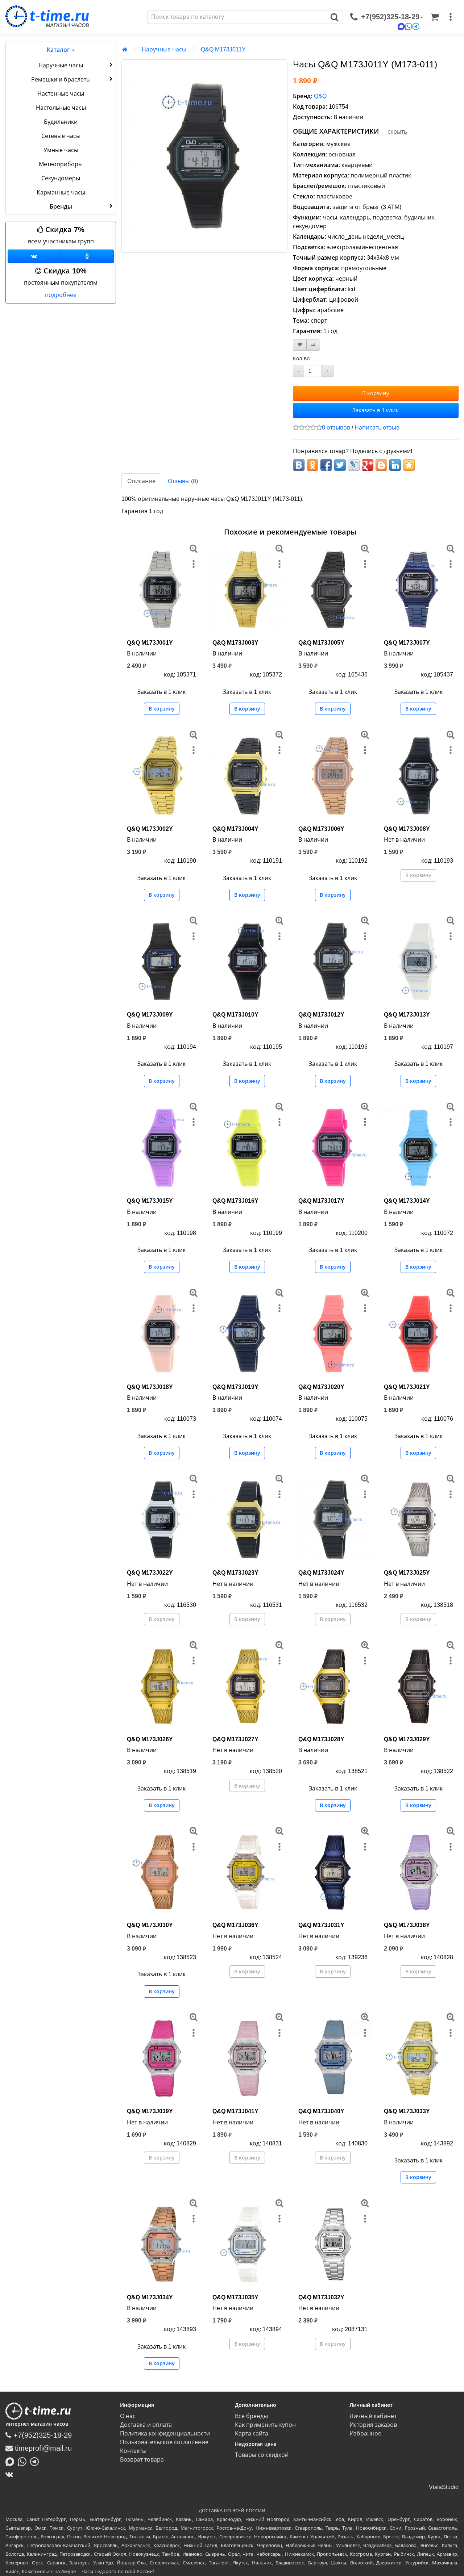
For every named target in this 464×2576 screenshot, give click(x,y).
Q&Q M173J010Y (235, 1015)
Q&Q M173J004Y (235, 829)
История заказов (373, 2425)
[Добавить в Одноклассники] (312, 465)
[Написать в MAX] (12, 2461)
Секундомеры (61, 178)
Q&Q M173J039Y (150, 2111)
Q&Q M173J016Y (235, 1201)
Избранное (365, 2433)
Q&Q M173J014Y (407, 1201)
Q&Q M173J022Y (150, 1573)
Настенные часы (61, 94)
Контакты (133, 2451)
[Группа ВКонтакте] (34, 256)
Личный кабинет (373, 2416)
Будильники (61, 122)
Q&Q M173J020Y (321, 1387)
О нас (128, 2416)
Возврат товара (142, 2460)
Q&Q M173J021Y (407, 1387)
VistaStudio (444, 2487)
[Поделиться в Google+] (368, 465)
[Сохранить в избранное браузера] (409, 465)
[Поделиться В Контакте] (299, 465)
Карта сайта (252, 2433)
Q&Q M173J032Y (321, 2297)
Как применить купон (265, 2425)
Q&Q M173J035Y (235, 2297)
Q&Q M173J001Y (150, 643)
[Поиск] (335, 17)
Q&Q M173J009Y (150, 1015)
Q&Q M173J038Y (407, 1925)
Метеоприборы (61, 164)
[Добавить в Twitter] (340, 465)
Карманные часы (61, 192)
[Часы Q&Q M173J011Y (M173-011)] (204, 156)
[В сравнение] (313, 345)
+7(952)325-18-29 (42, 2435)
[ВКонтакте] (11, 2474)
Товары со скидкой (262, 2455)
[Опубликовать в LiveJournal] (354, 465)
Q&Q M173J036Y (235, 1925)
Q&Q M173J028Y (321, 1739)
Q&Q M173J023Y (235, 1573)
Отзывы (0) (183, 481)
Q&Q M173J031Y (321, 1925)
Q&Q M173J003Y (235, 643)
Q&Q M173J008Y (407, 829)
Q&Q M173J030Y (150, 1925)
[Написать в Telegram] (36, 2461)
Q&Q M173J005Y (321, 643)
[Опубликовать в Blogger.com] (381, 465)
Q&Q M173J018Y (150, 1387)
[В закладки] (300, 345)
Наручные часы (61, 65)
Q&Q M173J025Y (407, 1573)
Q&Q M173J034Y (150, 2297)
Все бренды (251, 2416)
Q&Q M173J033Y (407, 2111)
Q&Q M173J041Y (235, 2111)
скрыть (397, 132)
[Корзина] (435, 17)
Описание (141, 481)
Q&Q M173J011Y (223, 49)
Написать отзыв (377, 428)
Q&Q (320, 96)
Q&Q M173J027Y (235, 1739)
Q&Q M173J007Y (407, 643)
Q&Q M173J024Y (321, 1573)
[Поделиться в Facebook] (326, 465)
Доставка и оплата (146, 2425)
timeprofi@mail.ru (42, 2448)
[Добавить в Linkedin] (395, 465)
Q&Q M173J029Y (407, 1739)
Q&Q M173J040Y (321, 2111)
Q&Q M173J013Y (407, 1015)
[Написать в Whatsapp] (24, 2461)
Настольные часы (61, 108)
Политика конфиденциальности (165, 2433)
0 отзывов (336, 428)
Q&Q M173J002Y (150, 829)
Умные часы (61, 150)
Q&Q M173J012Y (321, 1015)
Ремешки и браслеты (61, 79)
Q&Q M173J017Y (321, 1201)
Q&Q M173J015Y (150, 1201)
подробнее (61, 295)
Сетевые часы (61, 136)
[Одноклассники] (88, 256)
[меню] (451, 17)
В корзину (376, 393)
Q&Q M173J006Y (321, 829)
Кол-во (301, 359)
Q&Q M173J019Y (235, 1387)
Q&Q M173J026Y (150, 1739)
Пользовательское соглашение (164, 2442)
